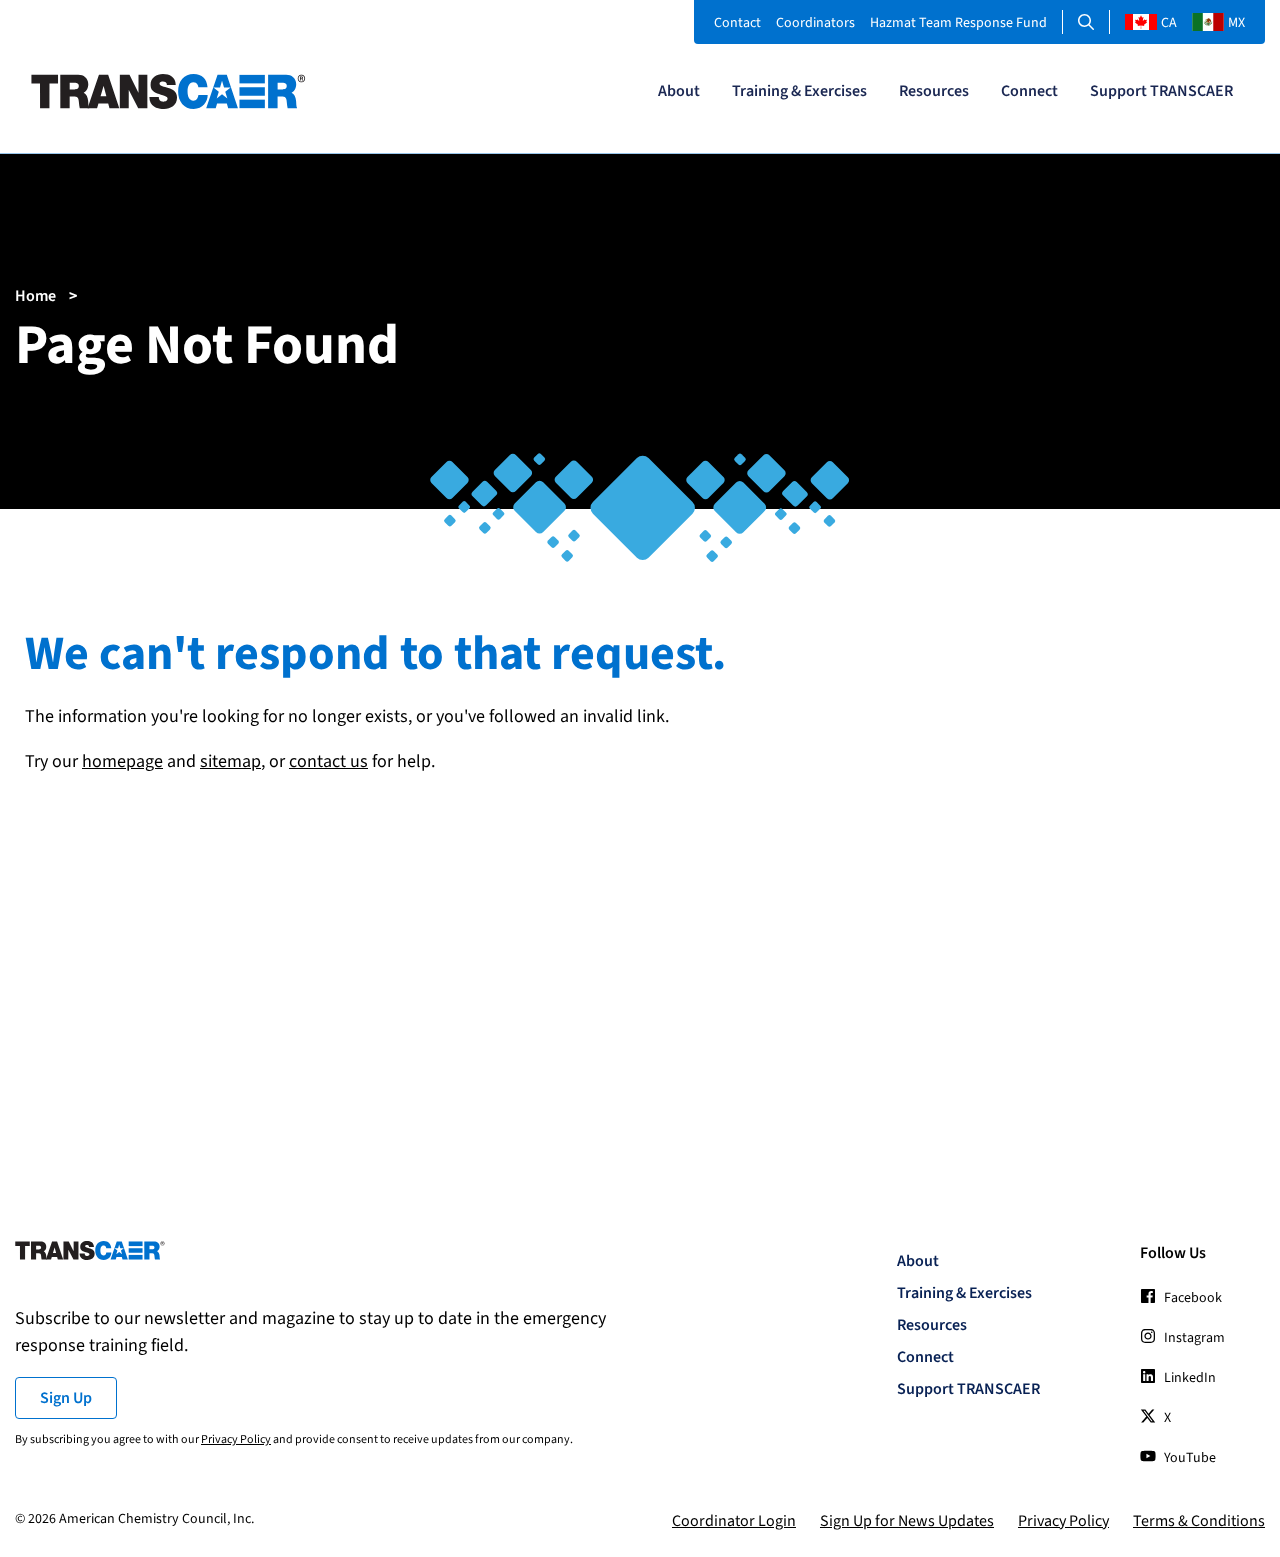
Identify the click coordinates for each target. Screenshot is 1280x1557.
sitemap (230, 761)
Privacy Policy (236, 1439)
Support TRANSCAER (1161, 91)
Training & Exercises (799, 91)
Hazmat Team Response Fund (958, 23)
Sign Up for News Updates (907, 1521)
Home (35, 296)
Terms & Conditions (1199, 1521)
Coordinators (815, 23)
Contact (737, 23)
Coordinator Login (734, 1521)
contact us (328, 761)
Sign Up (66, 1398)
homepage (122, 761)
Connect (1029, 91)
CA (1169, 23)
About (679, 91)
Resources (934, 91)
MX (1236, 23)
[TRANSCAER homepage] (168, 104)
